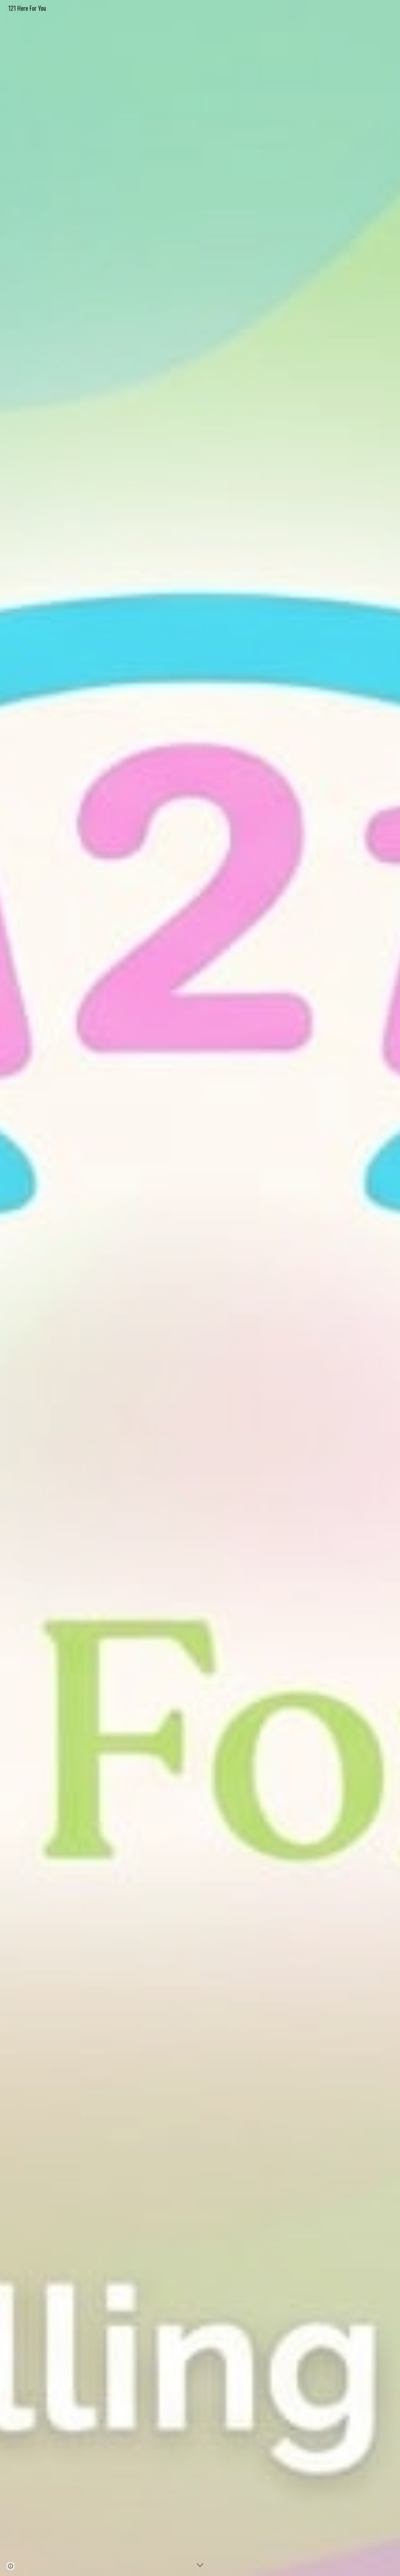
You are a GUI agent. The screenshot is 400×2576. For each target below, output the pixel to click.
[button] (200, 2565)
